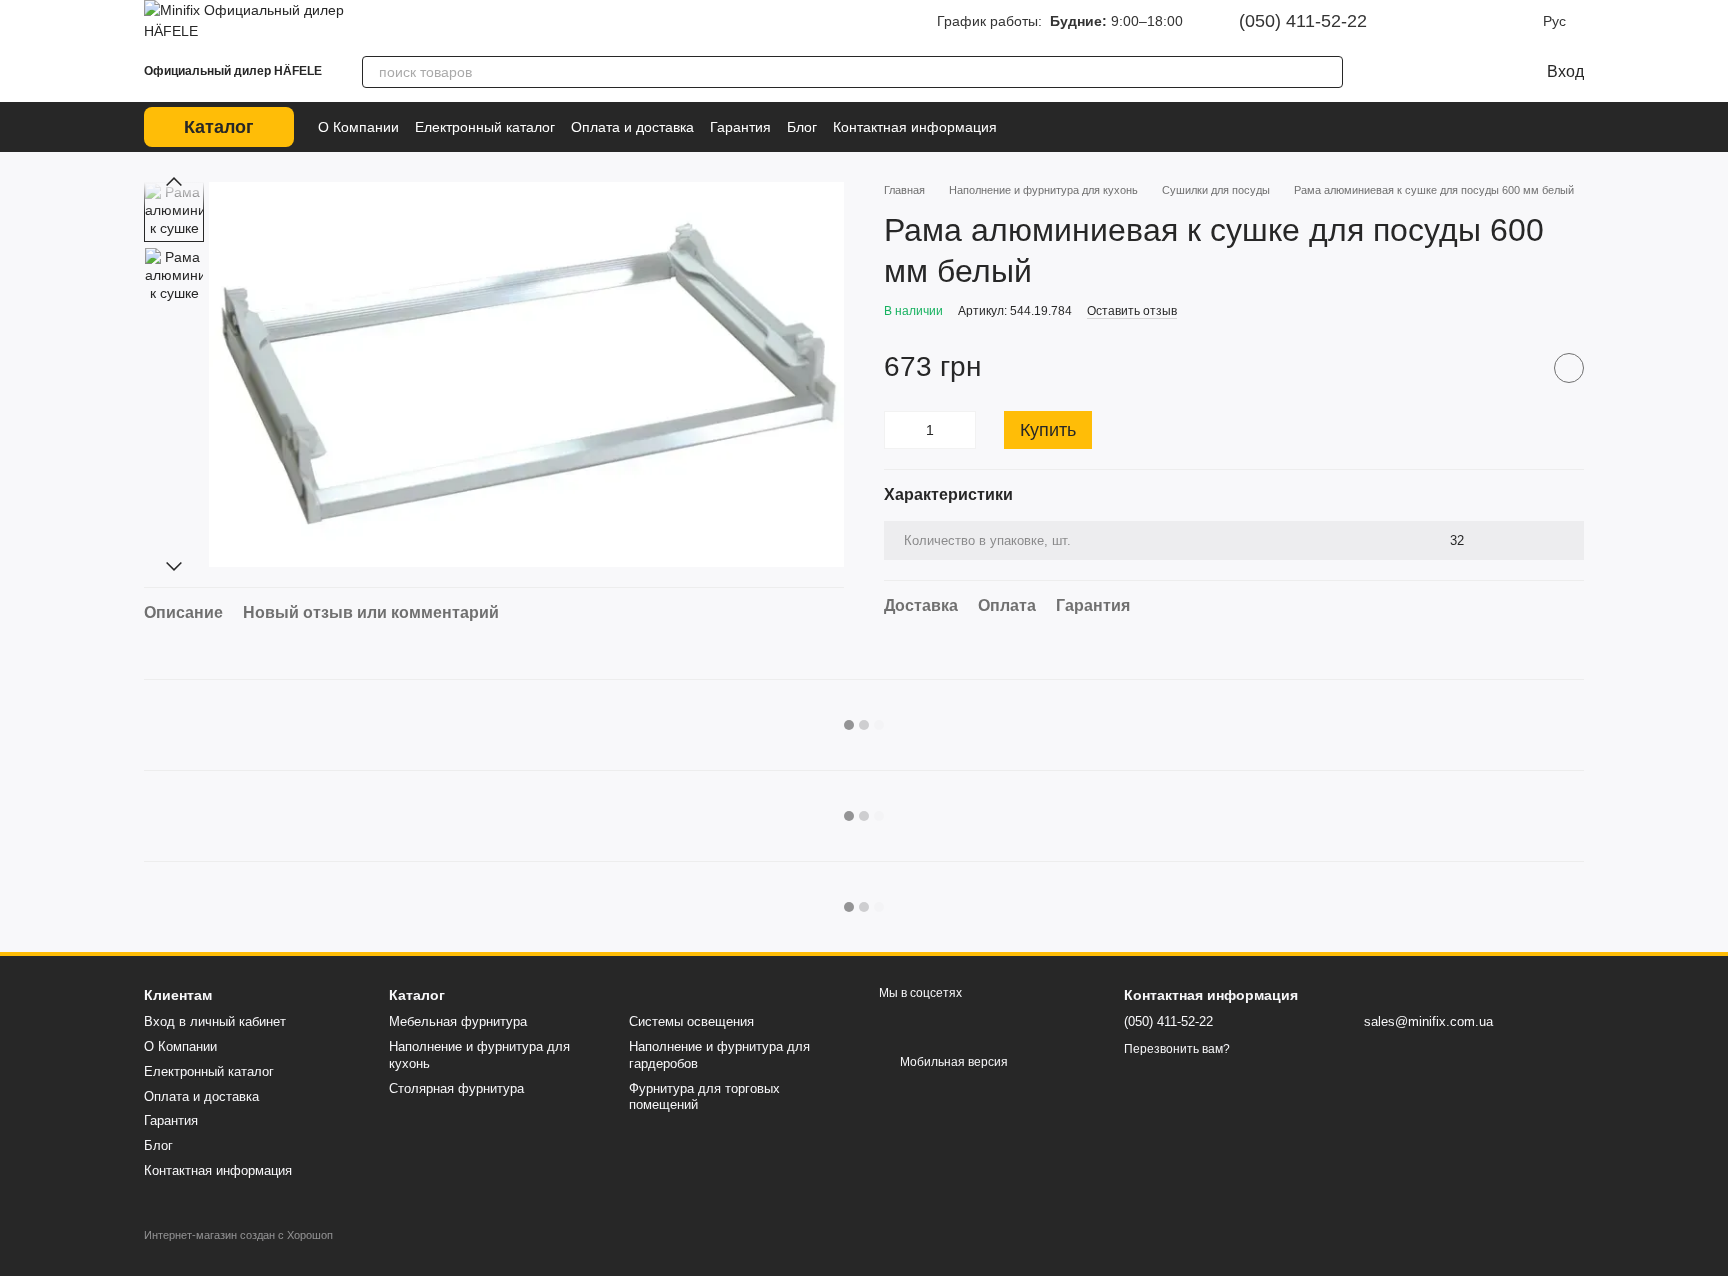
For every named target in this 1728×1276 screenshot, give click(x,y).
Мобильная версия (952, 1062)
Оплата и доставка (632, 127)
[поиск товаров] (1327, 72)
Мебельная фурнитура (458, 1021)
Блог (802, 127)
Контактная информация (915, 127)
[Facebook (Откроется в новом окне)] (1461, 21)
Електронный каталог (485, 127)
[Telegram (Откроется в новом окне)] (1489, 21)
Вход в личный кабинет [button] (215, 1021)
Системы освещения (691, 1021)
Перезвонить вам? (1177, 1049)
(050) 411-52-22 (1303, 21)
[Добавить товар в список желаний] (1569, 368)
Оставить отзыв (1132, 311)
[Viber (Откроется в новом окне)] (1517, 21)
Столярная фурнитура (456, 1088)
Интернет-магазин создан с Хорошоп (238, 1235)
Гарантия (740, 127)
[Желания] (1433, 72)
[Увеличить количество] (961, 430)
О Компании (358, 127)
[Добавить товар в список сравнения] (1519, 368)
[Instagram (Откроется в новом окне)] (1433, 21)
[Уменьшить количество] (899, 430)
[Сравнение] (1393, 72)
